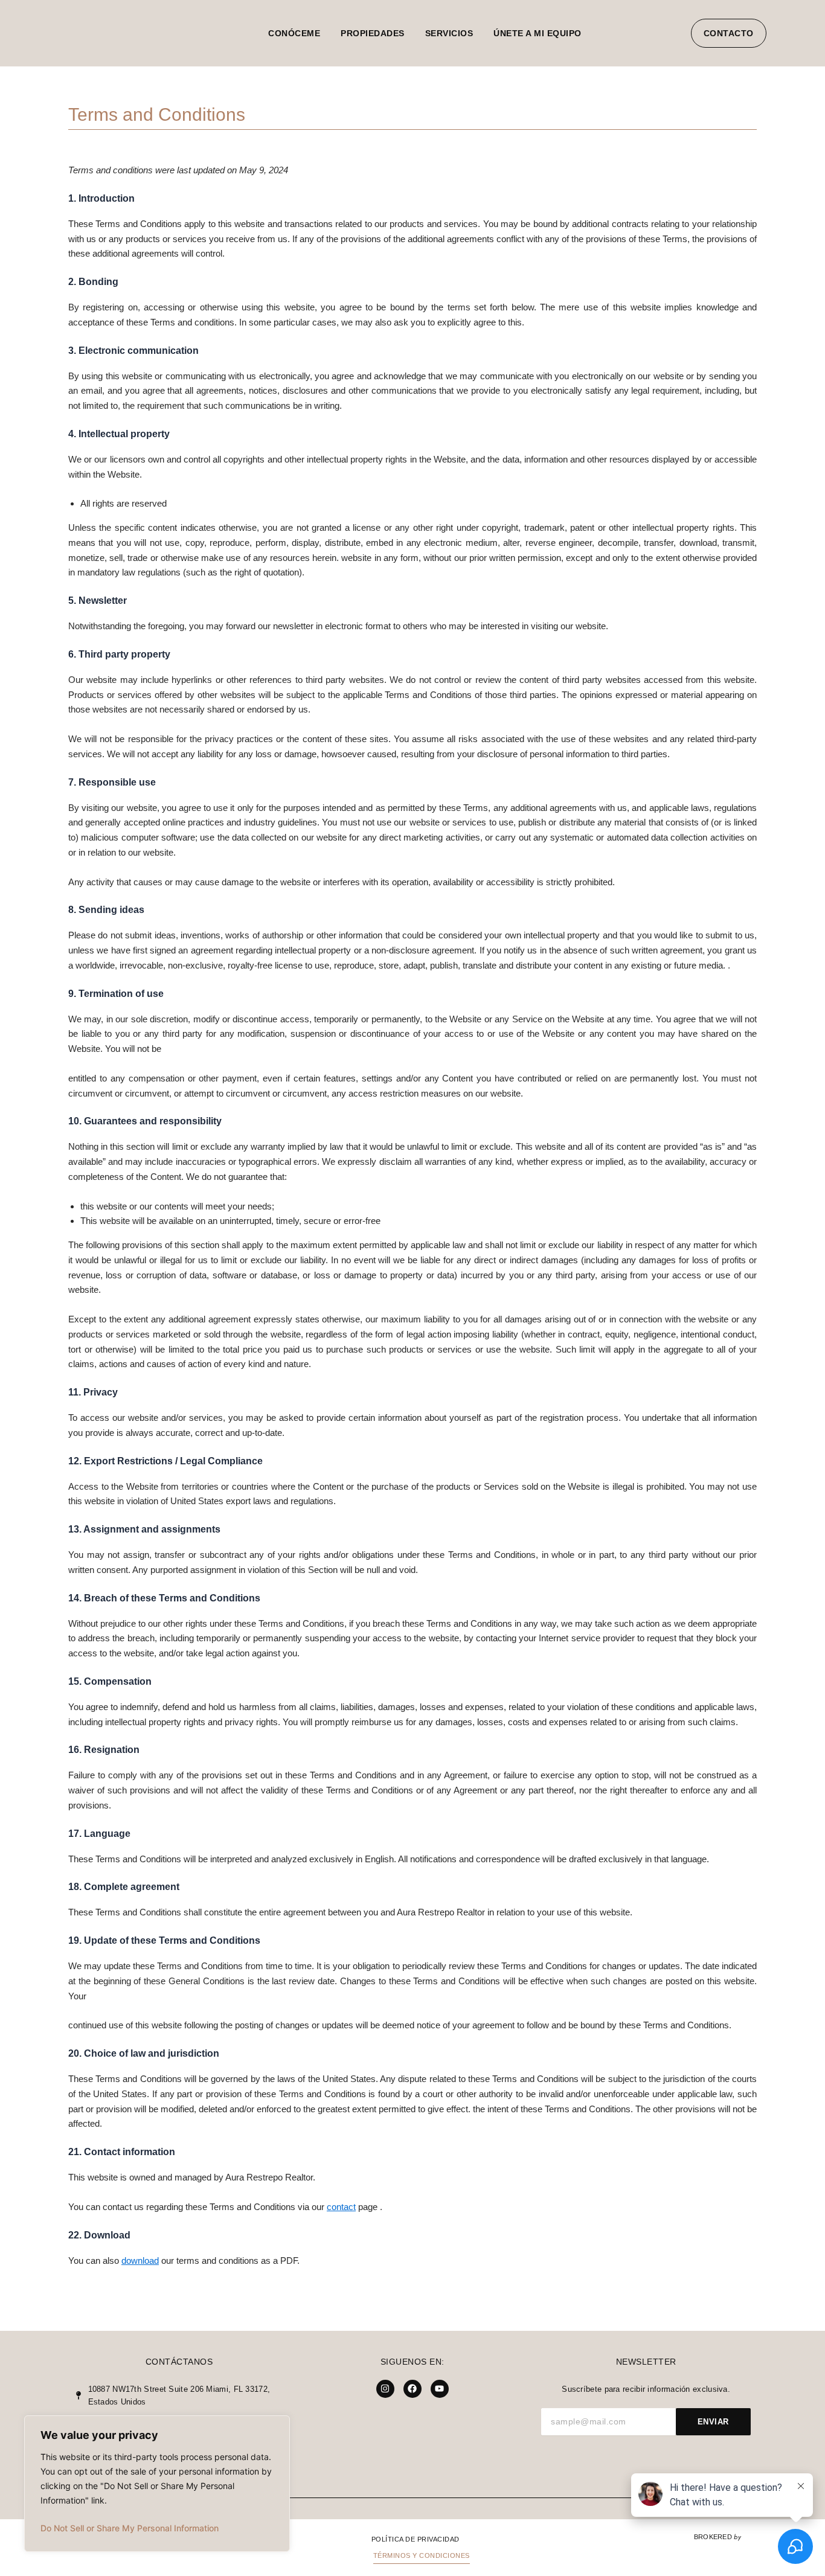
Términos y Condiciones (422, 2555)
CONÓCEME (294, 33)
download (140, 2260)
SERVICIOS (449, 33)
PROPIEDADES (373, 33)
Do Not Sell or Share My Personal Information (130, 2528)
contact (341, 2207)
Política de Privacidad (416, 2539)
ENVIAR (713, 2422)
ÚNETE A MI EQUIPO (538, 33)
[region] (157, 2484)
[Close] (277, 2426)
